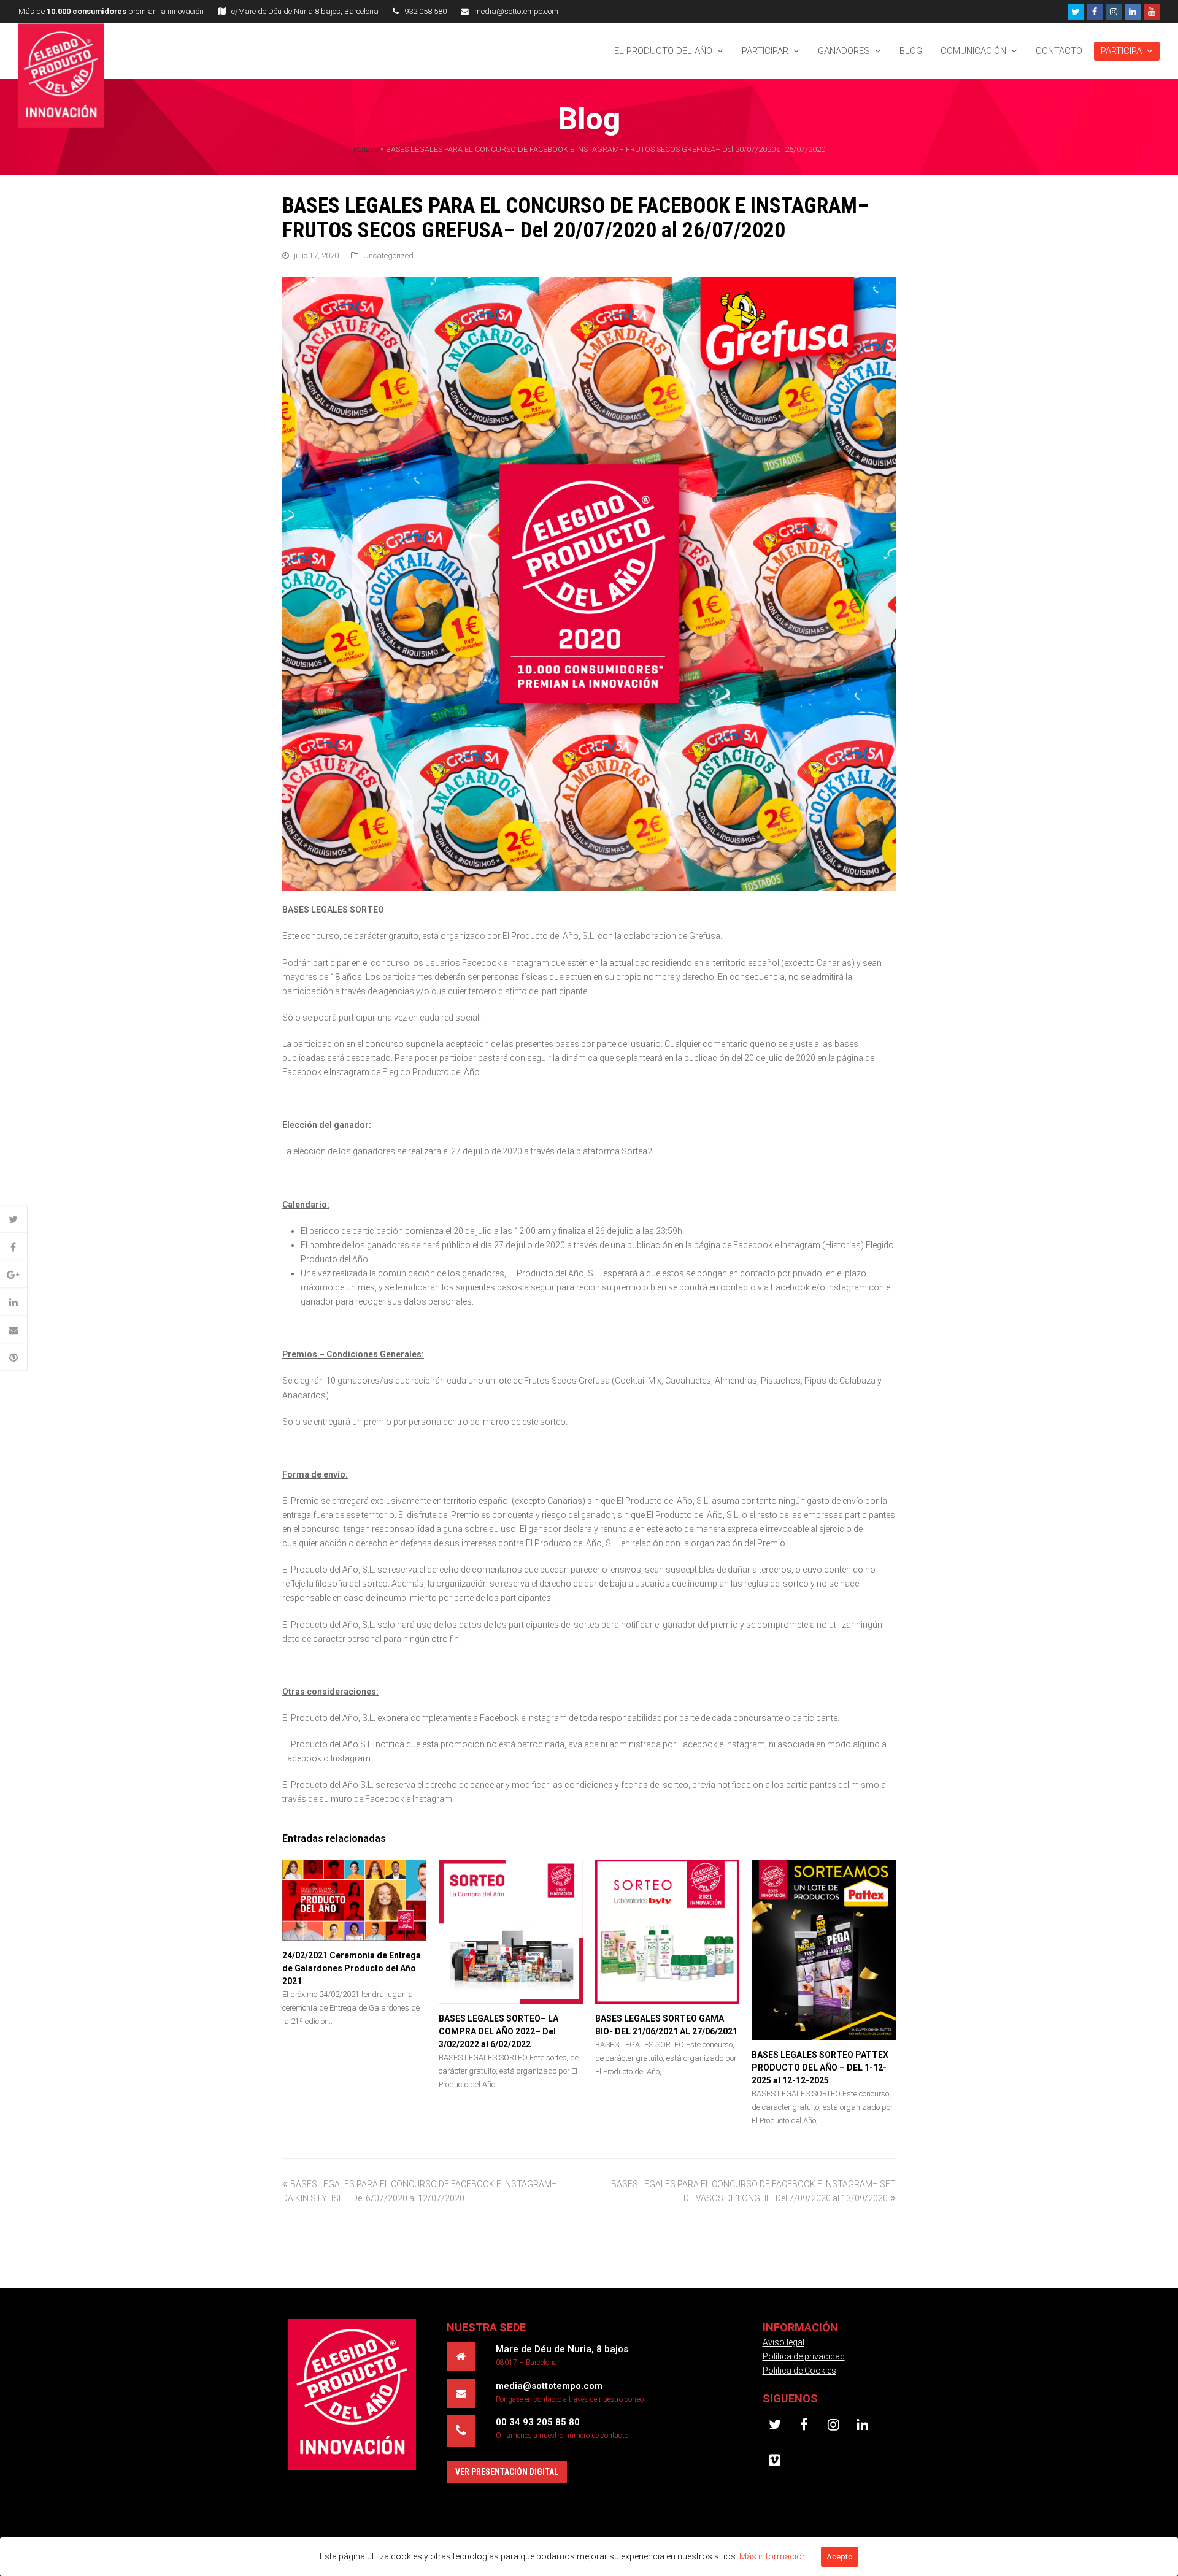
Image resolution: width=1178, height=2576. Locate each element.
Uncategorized (388, 255)
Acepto (840, 2557)
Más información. (774, 2556)
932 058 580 (425, 11)
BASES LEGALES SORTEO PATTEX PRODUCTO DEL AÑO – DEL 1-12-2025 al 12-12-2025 (820, 2068)
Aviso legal (783, 2342)
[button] (14, 1220)
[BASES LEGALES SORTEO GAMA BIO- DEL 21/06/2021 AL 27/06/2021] (667, 1932)
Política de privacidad (804, 2356)
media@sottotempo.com (516, 11)
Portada (366, 149)
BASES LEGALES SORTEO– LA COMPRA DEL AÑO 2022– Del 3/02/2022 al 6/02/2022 (499, 2031)
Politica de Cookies (799, 2371)
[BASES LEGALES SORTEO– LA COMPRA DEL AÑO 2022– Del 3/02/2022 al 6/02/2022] (511, 1932)
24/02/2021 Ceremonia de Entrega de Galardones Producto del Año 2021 (352, 1968)
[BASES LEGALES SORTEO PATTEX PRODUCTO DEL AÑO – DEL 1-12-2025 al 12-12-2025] (824, 1950)
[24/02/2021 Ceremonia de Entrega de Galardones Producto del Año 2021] (354, 1900)
